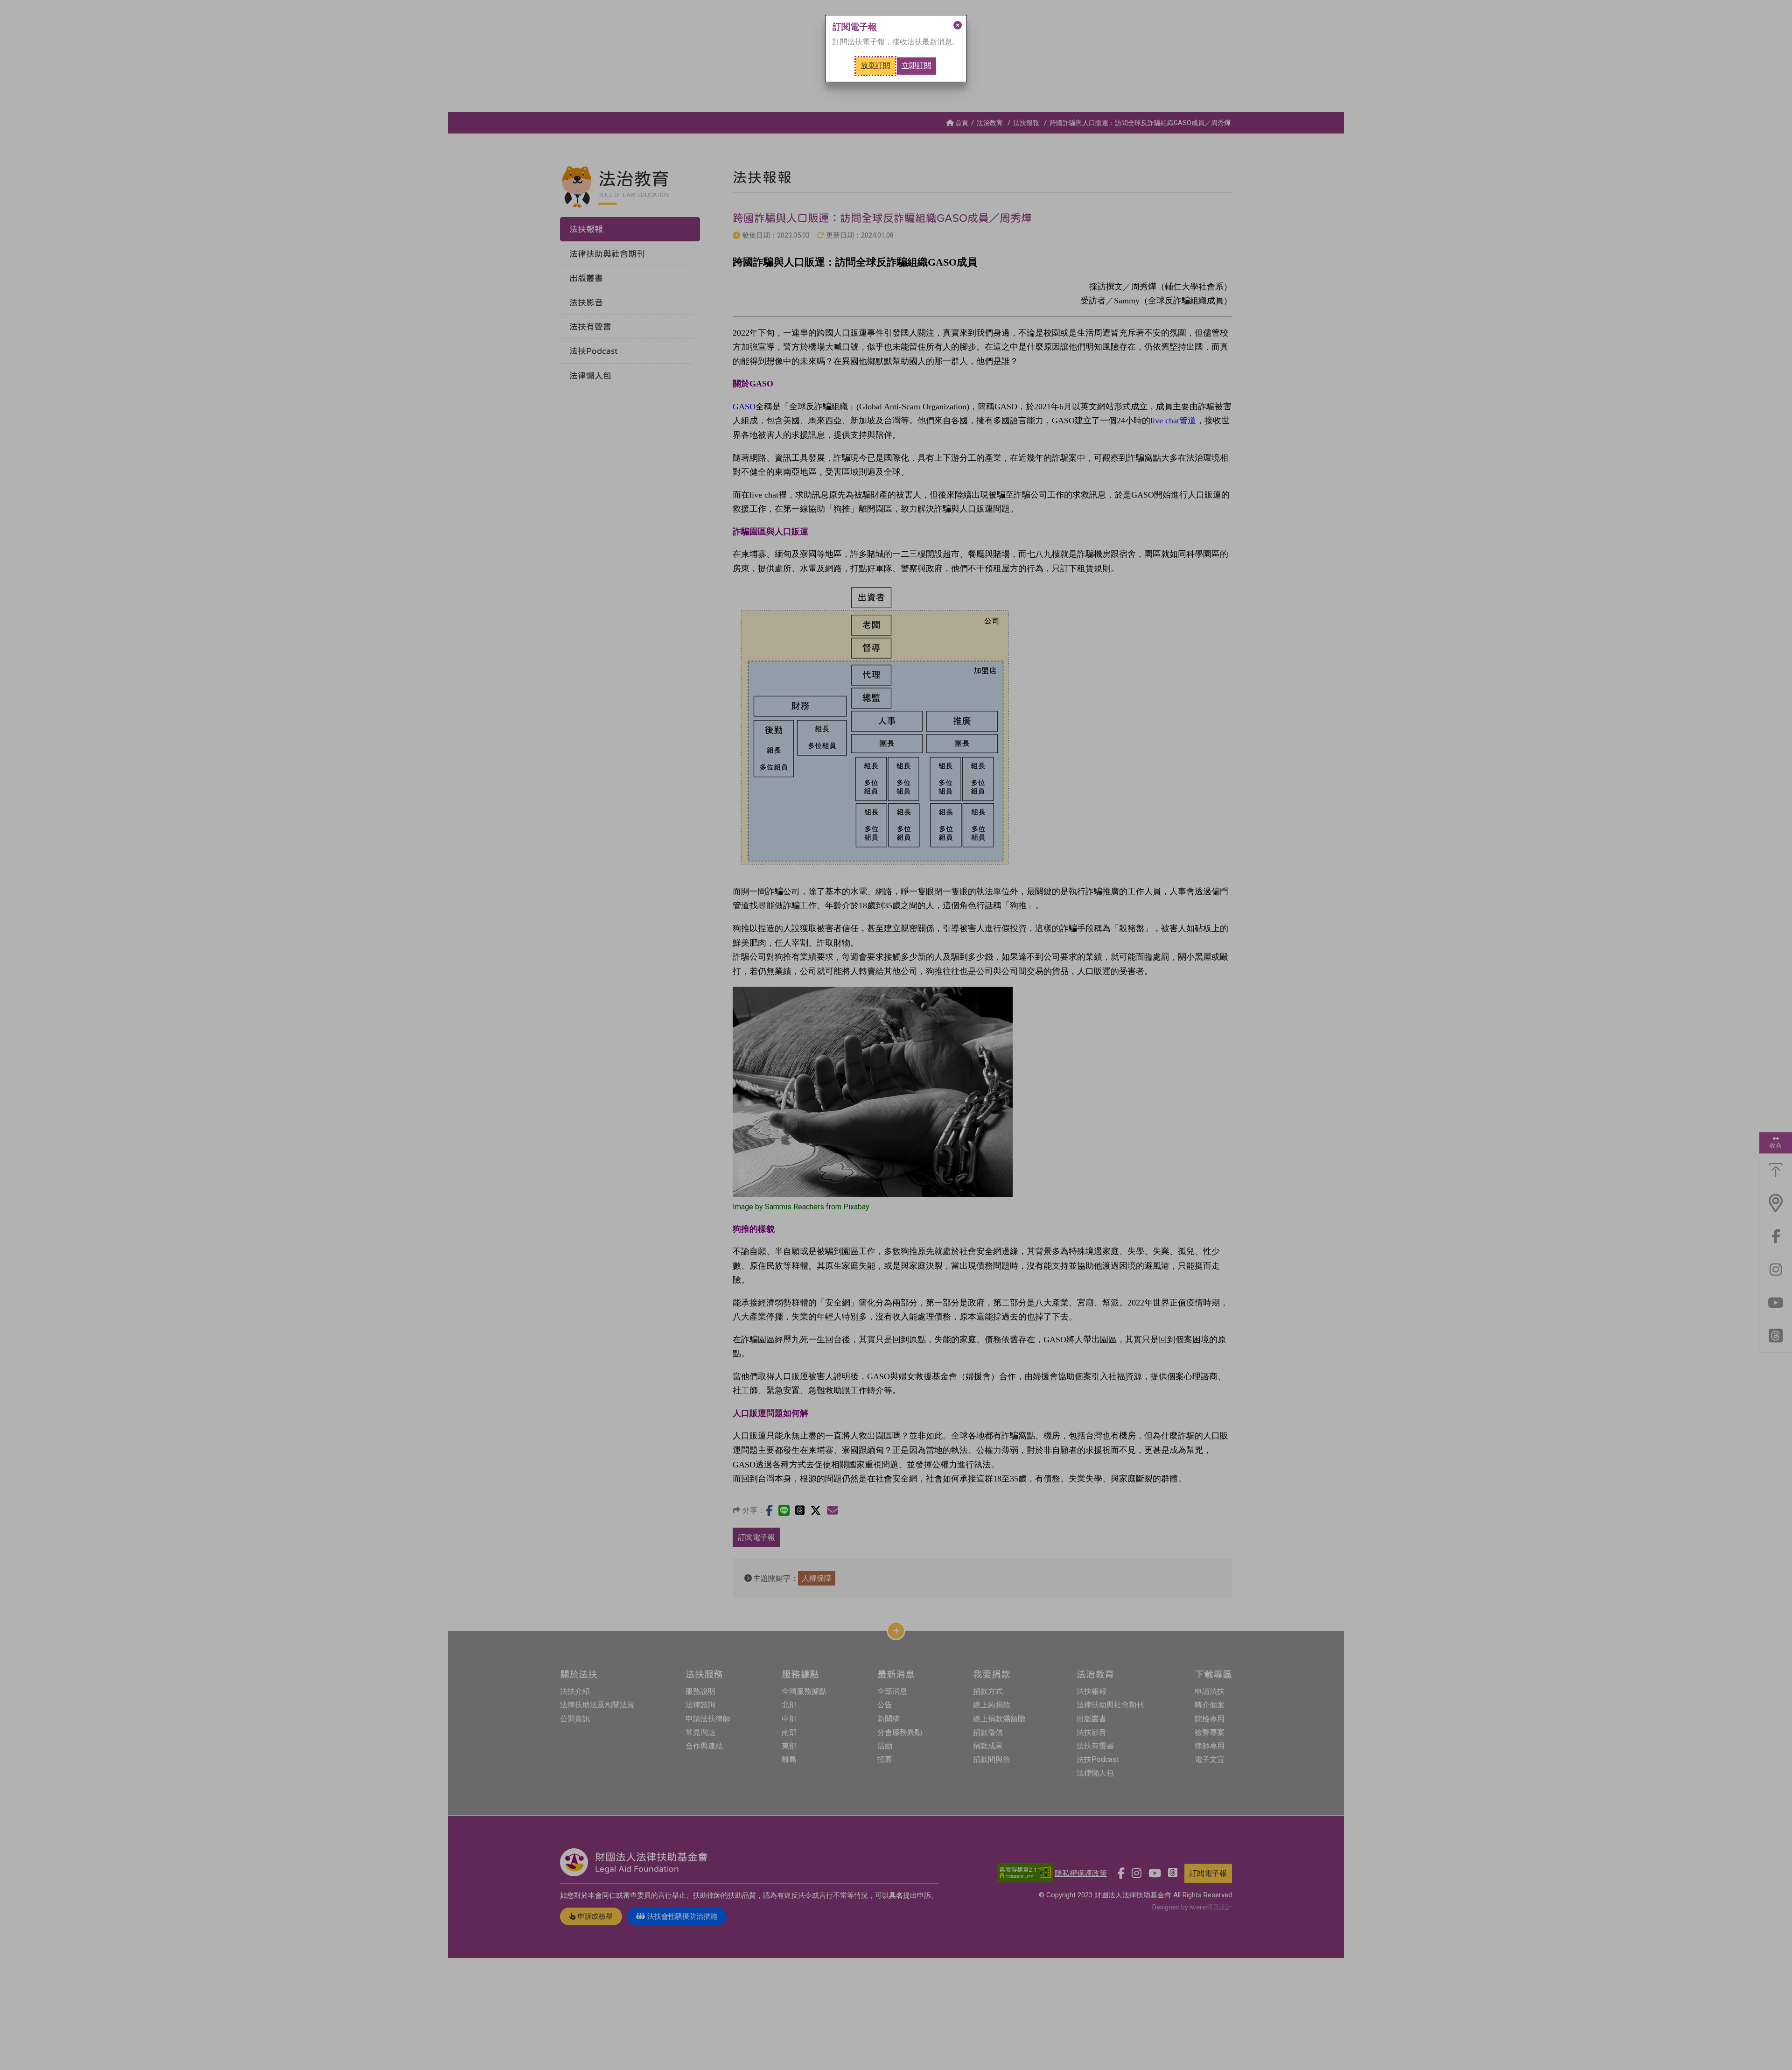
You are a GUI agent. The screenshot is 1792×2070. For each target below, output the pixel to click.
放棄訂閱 (875, 66)
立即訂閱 (917, 66)
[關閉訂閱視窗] (958, 25)
